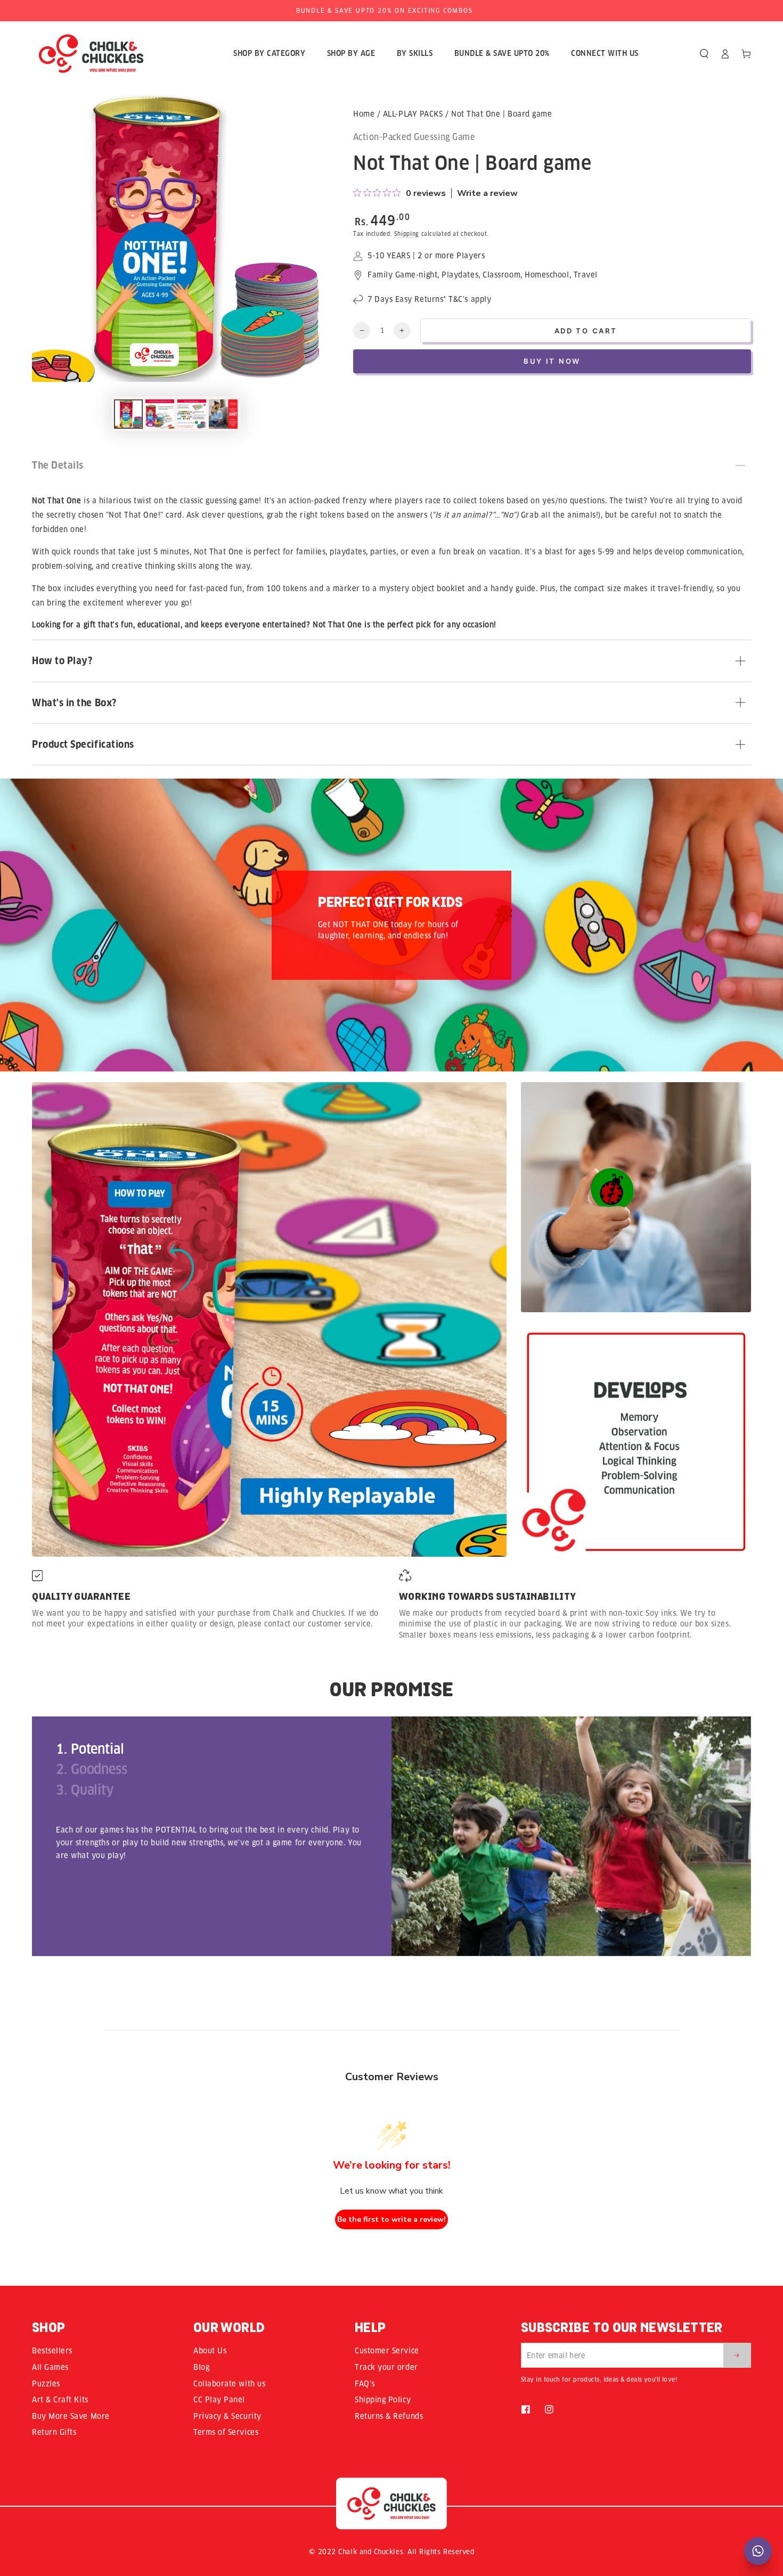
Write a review (487, 193)
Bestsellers (52, 2351)
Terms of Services (226, 2432)
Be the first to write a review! (391, 2219)
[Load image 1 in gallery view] (128, 414)
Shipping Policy (383, 2400)
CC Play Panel (219, 2400)
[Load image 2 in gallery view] (160, 414)
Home (364, 114)
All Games (50, 2367)
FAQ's (365, 2384)
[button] (704, 54)
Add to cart (586, 331)
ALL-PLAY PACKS (413, 114)
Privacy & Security (227, 2416)
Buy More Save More (71, 2416)
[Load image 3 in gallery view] (192, 414)
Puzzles (46, 2384)
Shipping (407, 234)
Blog (201, 2367)
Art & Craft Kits (60, 2400)
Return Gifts (54, 2432)
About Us (210, 2351)
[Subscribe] (737, 2355)
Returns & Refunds (389, 2416)
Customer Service (387, 2351)
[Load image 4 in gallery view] (223, 414)
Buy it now (552, 361)
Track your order (386, 2367)
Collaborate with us (229, 2384)
